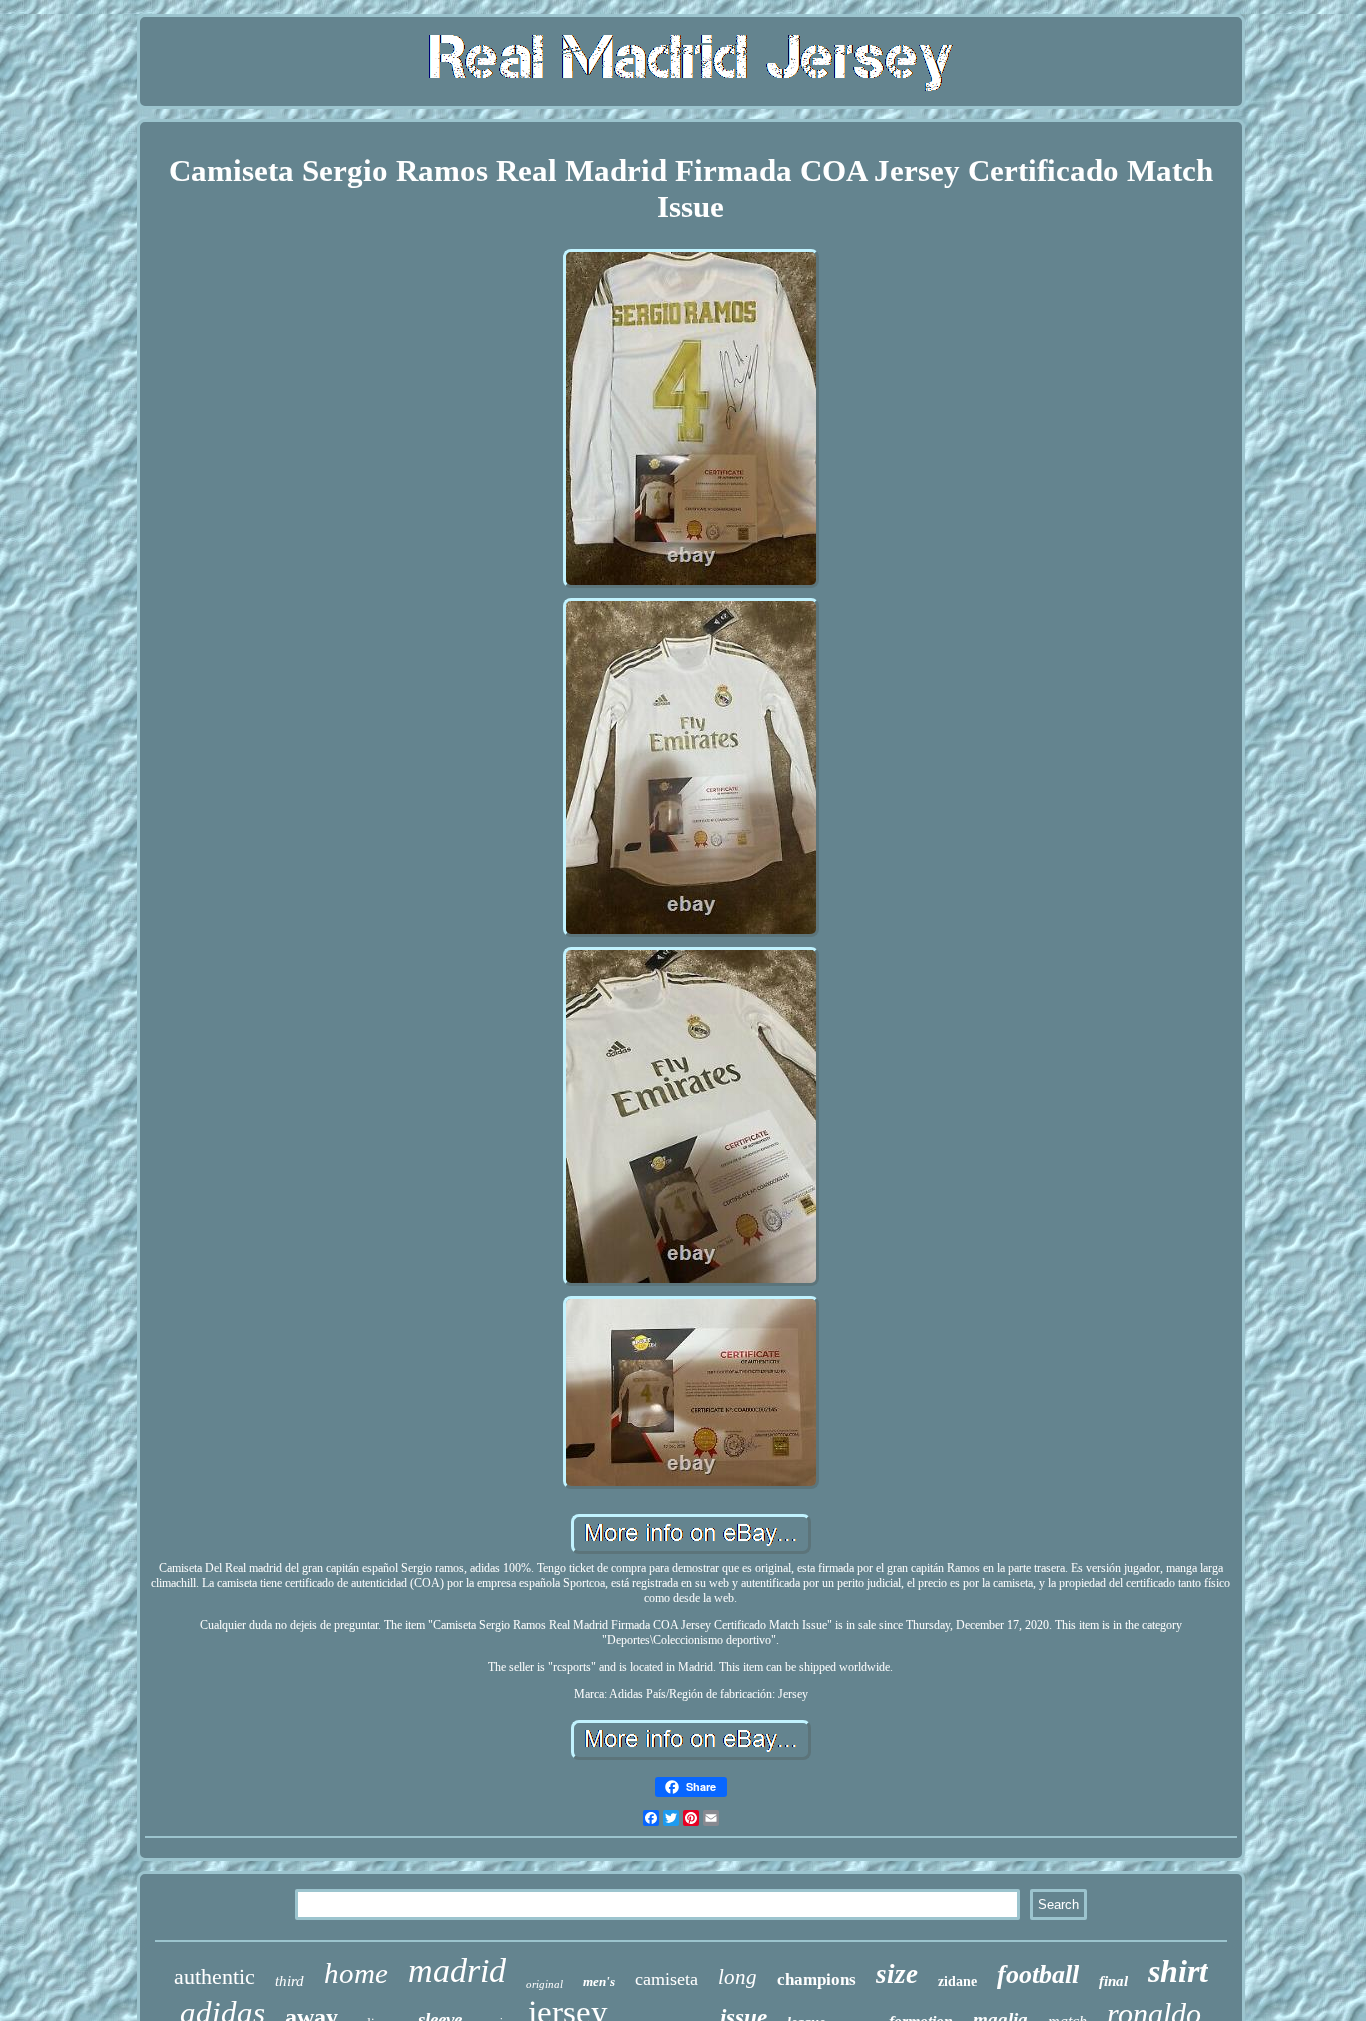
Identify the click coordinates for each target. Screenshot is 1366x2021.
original (544, 1984)
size (897, 1974)
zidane (957, 1981)
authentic (214, 1976)
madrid (457, 1970)
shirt (1178, 1971)
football (1038, 1974)
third (289, 1981)
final (1113, 1981)
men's (599, 1981)
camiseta (666, 1979)
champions (816, 1979)
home (356, 1973)
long (737, 1977)
